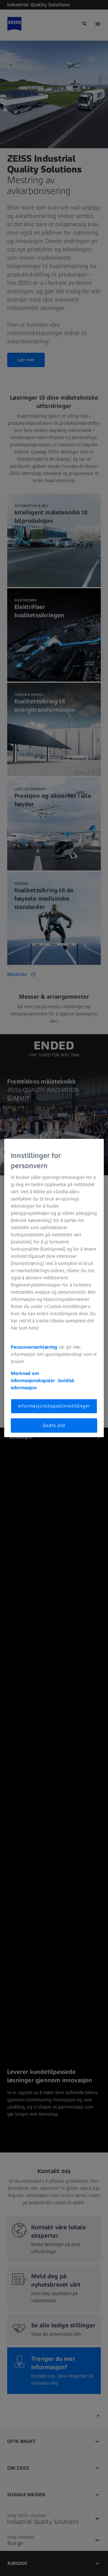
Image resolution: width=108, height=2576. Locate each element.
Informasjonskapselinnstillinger (54, 1406)
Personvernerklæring (34, 1347)
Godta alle (54, 1425)
